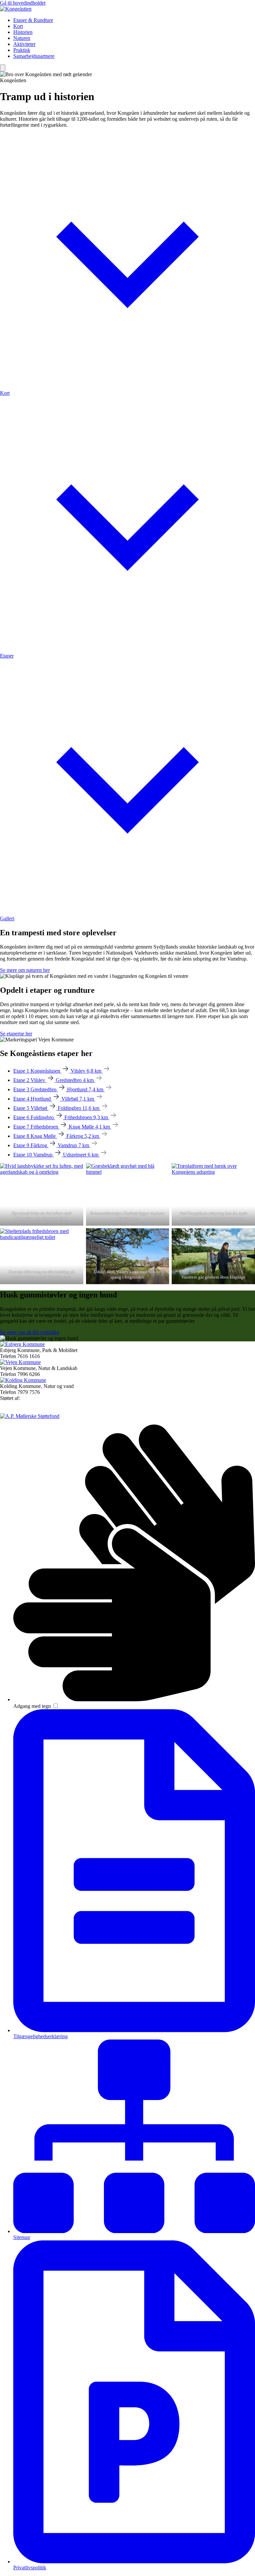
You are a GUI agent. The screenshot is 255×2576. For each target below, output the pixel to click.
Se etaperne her (16, 1034)
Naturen (22, 38)
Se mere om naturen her (25, 970)
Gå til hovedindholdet (23, 3)
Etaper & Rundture (33, 20)
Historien (23, 32)
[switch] (56, 1706)
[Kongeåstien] (16, 9)
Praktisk (22, 50)
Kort (18, 26)
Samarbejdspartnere (34, 56)
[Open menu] (3, 68)
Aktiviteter (24, 44)
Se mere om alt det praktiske (30, 1332)
